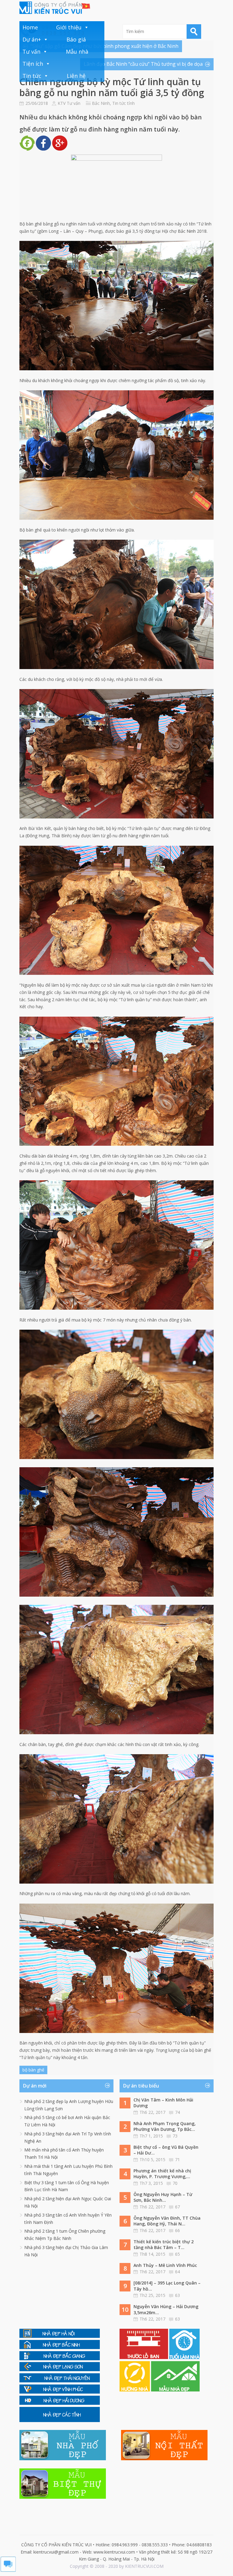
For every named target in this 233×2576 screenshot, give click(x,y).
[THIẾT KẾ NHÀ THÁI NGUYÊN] (60, 2381)
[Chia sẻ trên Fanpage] (27, 149)
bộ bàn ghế (33, 2070)
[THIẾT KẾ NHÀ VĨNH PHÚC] (60, 2392)
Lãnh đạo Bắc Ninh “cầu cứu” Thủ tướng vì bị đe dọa (143, 64)
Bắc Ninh (101, 103)
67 (177, 2207)
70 (175, 2183)
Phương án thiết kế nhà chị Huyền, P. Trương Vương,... (162, 2174)
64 (177, 2272)
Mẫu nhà (77, 52)
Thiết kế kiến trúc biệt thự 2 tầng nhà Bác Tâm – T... (164, 2245)
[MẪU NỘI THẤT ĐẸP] (164, 2459)
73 (175, 2136)
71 (177, 2159)
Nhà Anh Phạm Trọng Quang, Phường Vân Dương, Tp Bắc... (165, 2126)
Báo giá (76, 39)
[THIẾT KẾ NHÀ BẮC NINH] (60, 2347)
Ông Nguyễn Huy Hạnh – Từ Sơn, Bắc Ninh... (163, 2197)
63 (177, 2295)
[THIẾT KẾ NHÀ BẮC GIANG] (60, 2359)
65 (177, 2254)
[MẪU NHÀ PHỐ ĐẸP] (63, 2459)
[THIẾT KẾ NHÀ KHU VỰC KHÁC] (60, 2420)
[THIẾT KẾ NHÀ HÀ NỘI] (60, 2336)
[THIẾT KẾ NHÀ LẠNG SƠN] (60, 2369)
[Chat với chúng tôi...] (8, 2570)
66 (177, 2230)
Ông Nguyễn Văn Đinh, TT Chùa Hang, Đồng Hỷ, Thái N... (167, 2221)
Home (30, 27)
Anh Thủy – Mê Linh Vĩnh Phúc (165, 2265)
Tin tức (32, 76)
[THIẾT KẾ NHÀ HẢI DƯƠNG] (60, 2403)
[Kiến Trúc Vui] (55, 8)
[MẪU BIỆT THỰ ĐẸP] (63, 2497)
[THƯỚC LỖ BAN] (144, 2357)
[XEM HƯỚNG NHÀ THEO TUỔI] (135, 2390)
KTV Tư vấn (69, 103)
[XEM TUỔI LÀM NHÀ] (184, 2357)
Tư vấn (31, 52)
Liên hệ (76, 76)
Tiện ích (33, 64)
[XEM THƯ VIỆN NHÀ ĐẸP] (175, 2390)
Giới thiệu (69, 27)
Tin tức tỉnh (123, 103)
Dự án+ (32, 39)
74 (177, 2112)
